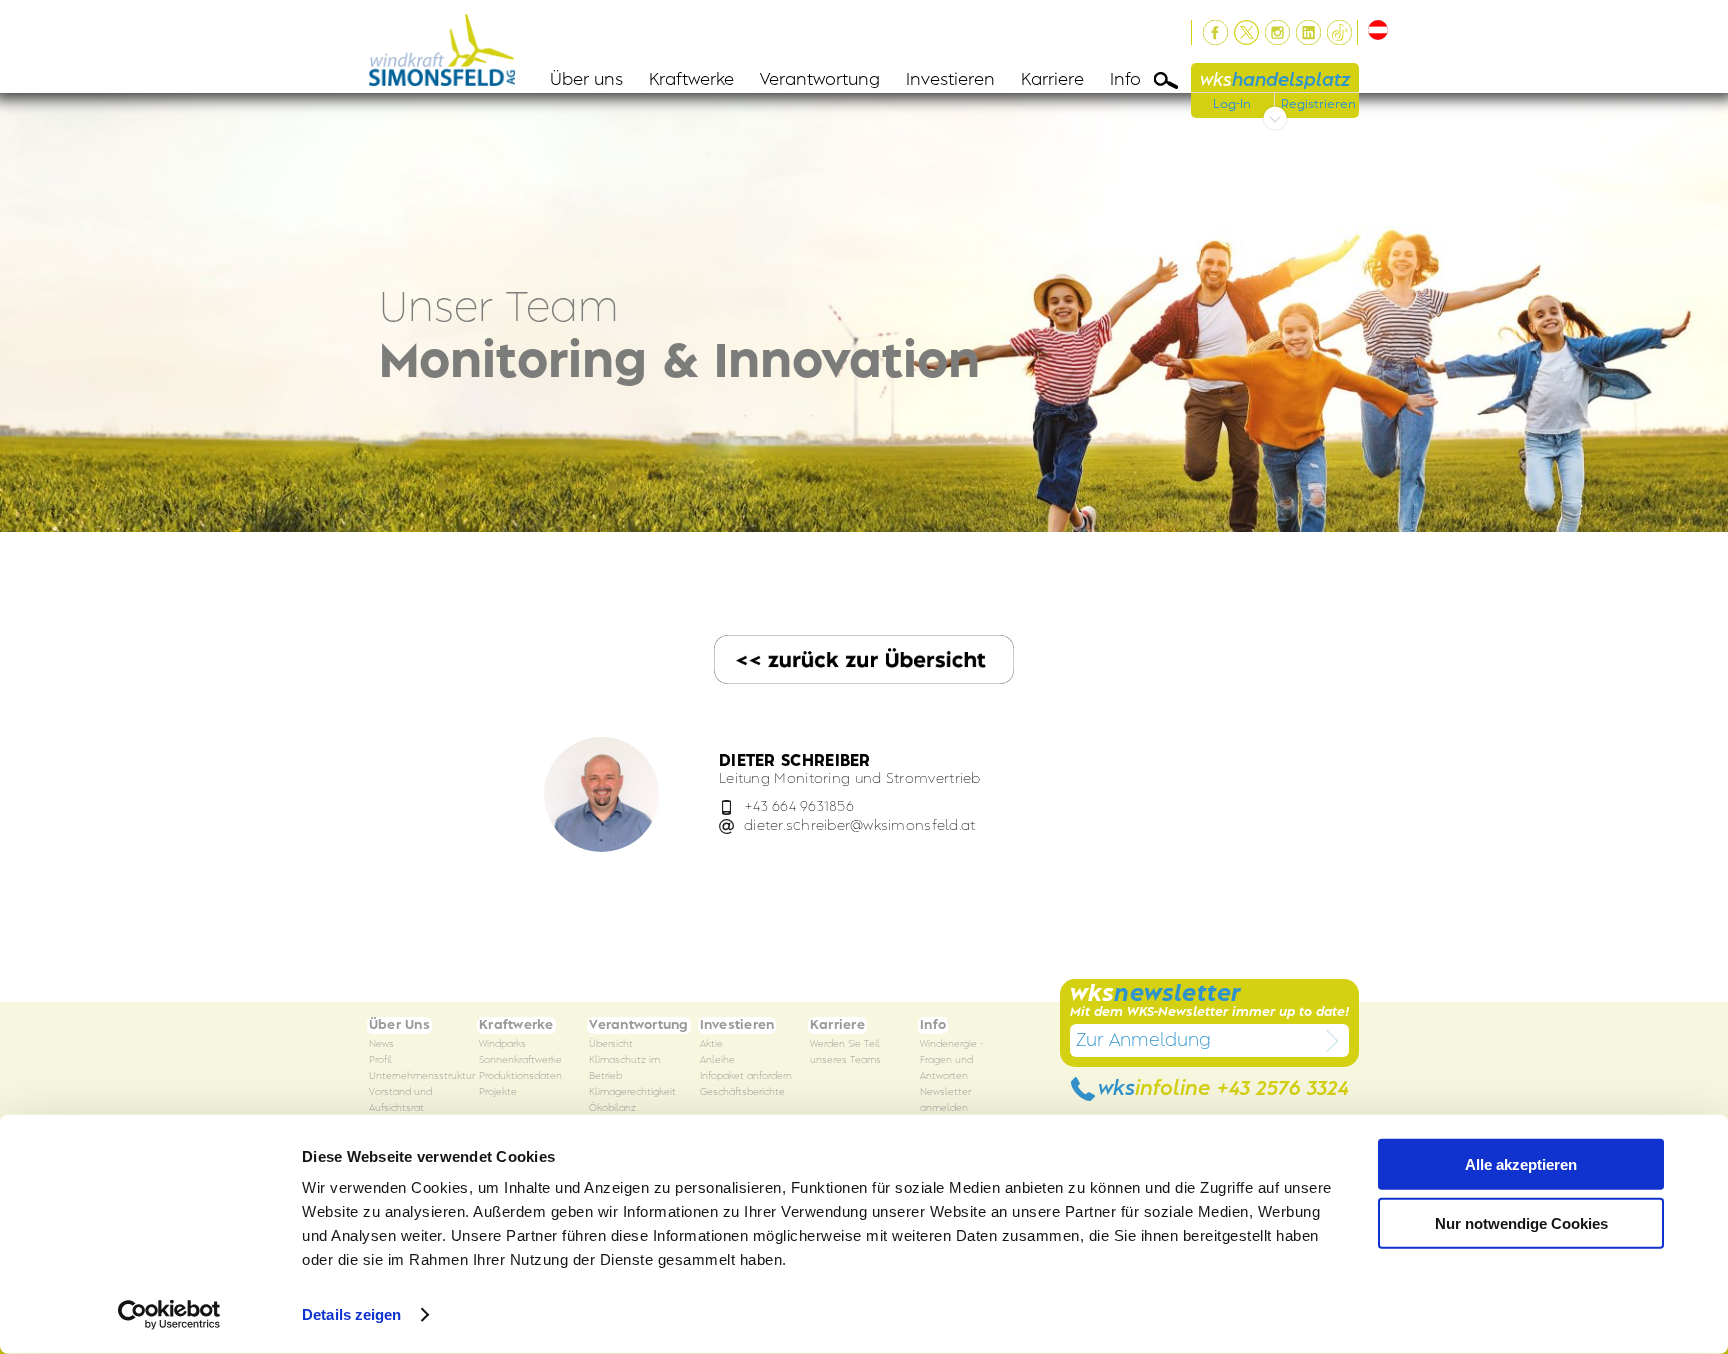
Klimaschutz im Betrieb (624, 1068)
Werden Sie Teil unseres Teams (845, 1052)
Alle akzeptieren (1521, 1164)
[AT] (1374, 30)
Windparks (502, 1044)
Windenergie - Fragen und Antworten (951, 1060)
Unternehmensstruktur (422, 1076)
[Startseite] (448, 46)
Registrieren (1318, 104)
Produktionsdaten (520, 1076)
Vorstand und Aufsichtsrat (400, 1100)
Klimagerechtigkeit (632, 1092)
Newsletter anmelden (945, 1100)
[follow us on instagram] (1277, 32)
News (381, 1044)
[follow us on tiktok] (1339, 32)
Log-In (1232, 104)
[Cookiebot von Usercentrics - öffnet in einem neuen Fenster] (169, 1315)
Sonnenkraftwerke (520, 1060)
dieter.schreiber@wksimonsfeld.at (859, 825)
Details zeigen (351, 1314)
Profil (380, 1060)
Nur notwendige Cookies (1521, 1222)
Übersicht (611, 1044)
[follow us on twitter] (1246, 32)
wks (1275, 80)
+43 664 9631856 (799, 806)
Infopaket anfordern (746, 1076)
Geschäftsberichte (742, 1092)
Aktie (711, 1044)
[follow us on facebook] (1215, 32)
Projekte (498, 1092)
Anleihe (717, 1060)
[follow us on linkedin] (1308, 32)
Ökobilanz (612, 1108)
